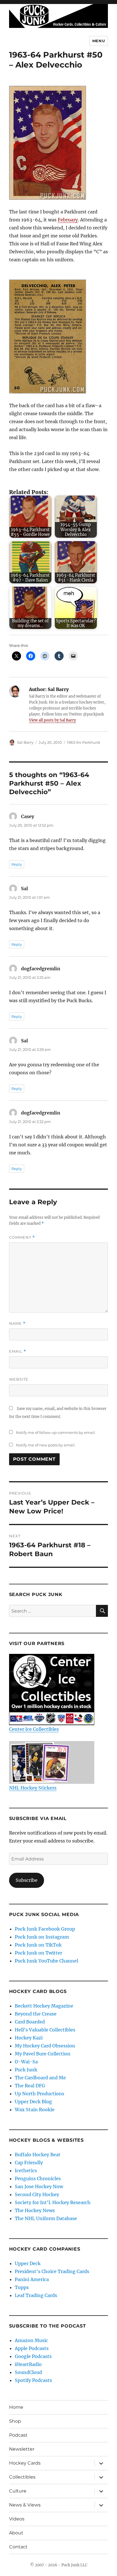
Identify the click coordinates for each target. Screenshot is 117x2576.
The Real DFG (30, 2086)
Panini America (32, 2279)
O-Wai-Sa (26, 2062)
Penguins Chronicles (38, 2178)
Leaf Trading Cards (36, 2295)
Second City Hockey (37, 2194)
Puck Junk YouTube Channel (46, 1961)
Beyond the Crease (36, 2014)
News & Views (25, 2505)
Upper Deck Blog (33, 2102)
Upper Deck (28, 2263)
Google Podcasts (33, 2356)
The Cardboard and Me (40, 2078)
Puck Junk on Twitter (38, 1953)
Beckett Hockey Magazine (44, 2006)
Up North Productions (39, 2094)
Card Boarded (30, 2022)
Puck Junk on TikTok (38, 1945)
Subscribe (27, 1880)
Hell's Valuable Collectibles (45, 2030)
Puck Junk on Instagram (42, 1937)
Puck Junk (26, 2070)
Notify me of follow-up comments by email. (56, 1432)
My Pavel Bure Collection (43, 2054)
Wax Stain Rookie (35, 2110)
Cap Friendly (29, 2163)
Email (18, 1351)
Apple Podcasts (32, 2348)
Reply (17, 864)
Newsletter (22, 2449)
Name (17, 1323)
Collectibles (22, 2477)
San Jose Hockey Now (39, 2186)
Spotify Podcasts (33, 2380)
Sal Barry (25, 742)
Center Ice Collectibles (34, 1729)
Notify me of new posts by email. (46, 1445)
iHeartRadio (28, 2364)
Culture (18, 2491)
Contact (18, 2547)
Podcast (18, 2435)
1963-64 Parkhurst (84, 742)
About (16, 2533)
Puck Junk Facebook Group (45, 1929)
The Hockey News (35, 2210)
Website (19, 1379)
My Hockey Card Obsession (45, 2046)
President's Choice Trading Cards (52, 2271)
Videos (17, 2519)
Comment (22, 1237)
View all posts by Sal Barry (52, 720)
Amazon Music (31, 2340)
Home (16, 2407)
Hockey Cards (25, 2463)
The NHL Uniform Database (46, 2218)
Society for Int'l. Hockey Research (53, 2202)
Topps (22, 2287)
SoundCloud (28, 2372)
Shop (15, 2421)
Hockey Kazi (29, 2038)
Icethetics (26, 2171)
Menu (99, 41)
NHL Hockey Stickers (33, 1788)
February (68, 220)
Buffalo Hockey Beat (38, 2155)
